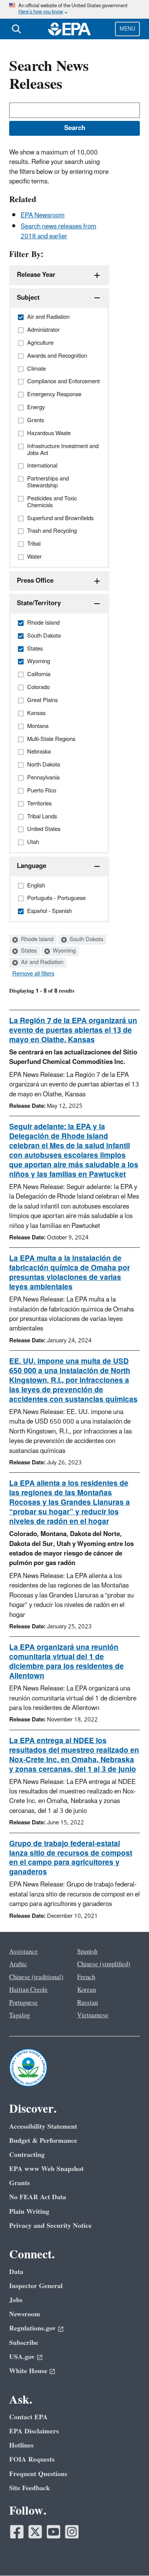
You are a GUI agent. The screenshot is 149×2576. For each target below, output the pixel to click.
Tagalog (19, 2015)
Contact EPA (28, 2417)
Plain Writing (29, 2212)
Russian (87, 2003)
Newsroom (25, 2314)
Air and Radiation (41, 963)
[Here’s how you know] (74, 9)
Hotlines (21, 2445)
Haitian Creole (28, 1990)
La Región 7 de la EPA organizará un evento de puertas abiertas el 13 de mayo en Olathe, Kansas (73, 1030)
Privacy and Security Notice (50, 2226)
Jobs (16, 2300)
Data (16, 2272)
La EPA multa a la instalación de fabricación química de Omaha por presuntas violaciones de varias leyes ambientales (70, 1273)
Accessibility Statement (43, 2127)
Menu (127, 29)
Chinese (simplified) (104, 1964)
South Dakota (86, 940)
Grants (19, 2183)
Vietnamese (93, 2015)
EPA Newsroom (43, 215)
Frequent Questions (38, 2474)
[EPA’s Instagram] (72, 2532)
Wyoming (63, 951)
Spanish (87, 1952)
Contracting (27, 2155)
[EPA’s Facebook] (17, 2532)
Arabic (18, 1964)
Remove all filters (33, 974)
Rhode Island (36, 940)
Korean (87, 1990)
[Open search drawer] (16, 29)
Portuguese (23, 2003)
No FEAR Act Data (38, 2197)
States (28, 951)
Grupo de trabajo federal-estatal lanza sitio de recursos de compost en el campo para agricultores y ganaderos (71, 1858)
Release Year (36, 275)
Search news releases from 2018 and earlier (58, 231)
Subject (28, 298)
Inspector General (36, 2286)
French (86, 1977)
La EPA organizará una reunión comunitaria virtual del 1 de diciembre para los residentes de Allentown (66, 1662)
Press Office (35, 581)
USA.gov (22, 2357)
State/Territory (39, 603)
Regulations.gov (32, 2328)
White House (28, 2371)
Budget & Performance (43, 2141)
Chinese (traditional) (36, 1977)
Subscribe (24, 2343)
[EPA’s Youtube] (53, 2532)
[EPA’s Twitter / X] (35, 2532)
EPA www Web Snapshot (46, 2169)
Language (32, 866)
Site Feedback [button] (30, 2488)
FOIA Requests (32, 2459)
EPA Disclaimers (34, 2431)
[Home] (70, 29)
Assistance (23, 1952)
